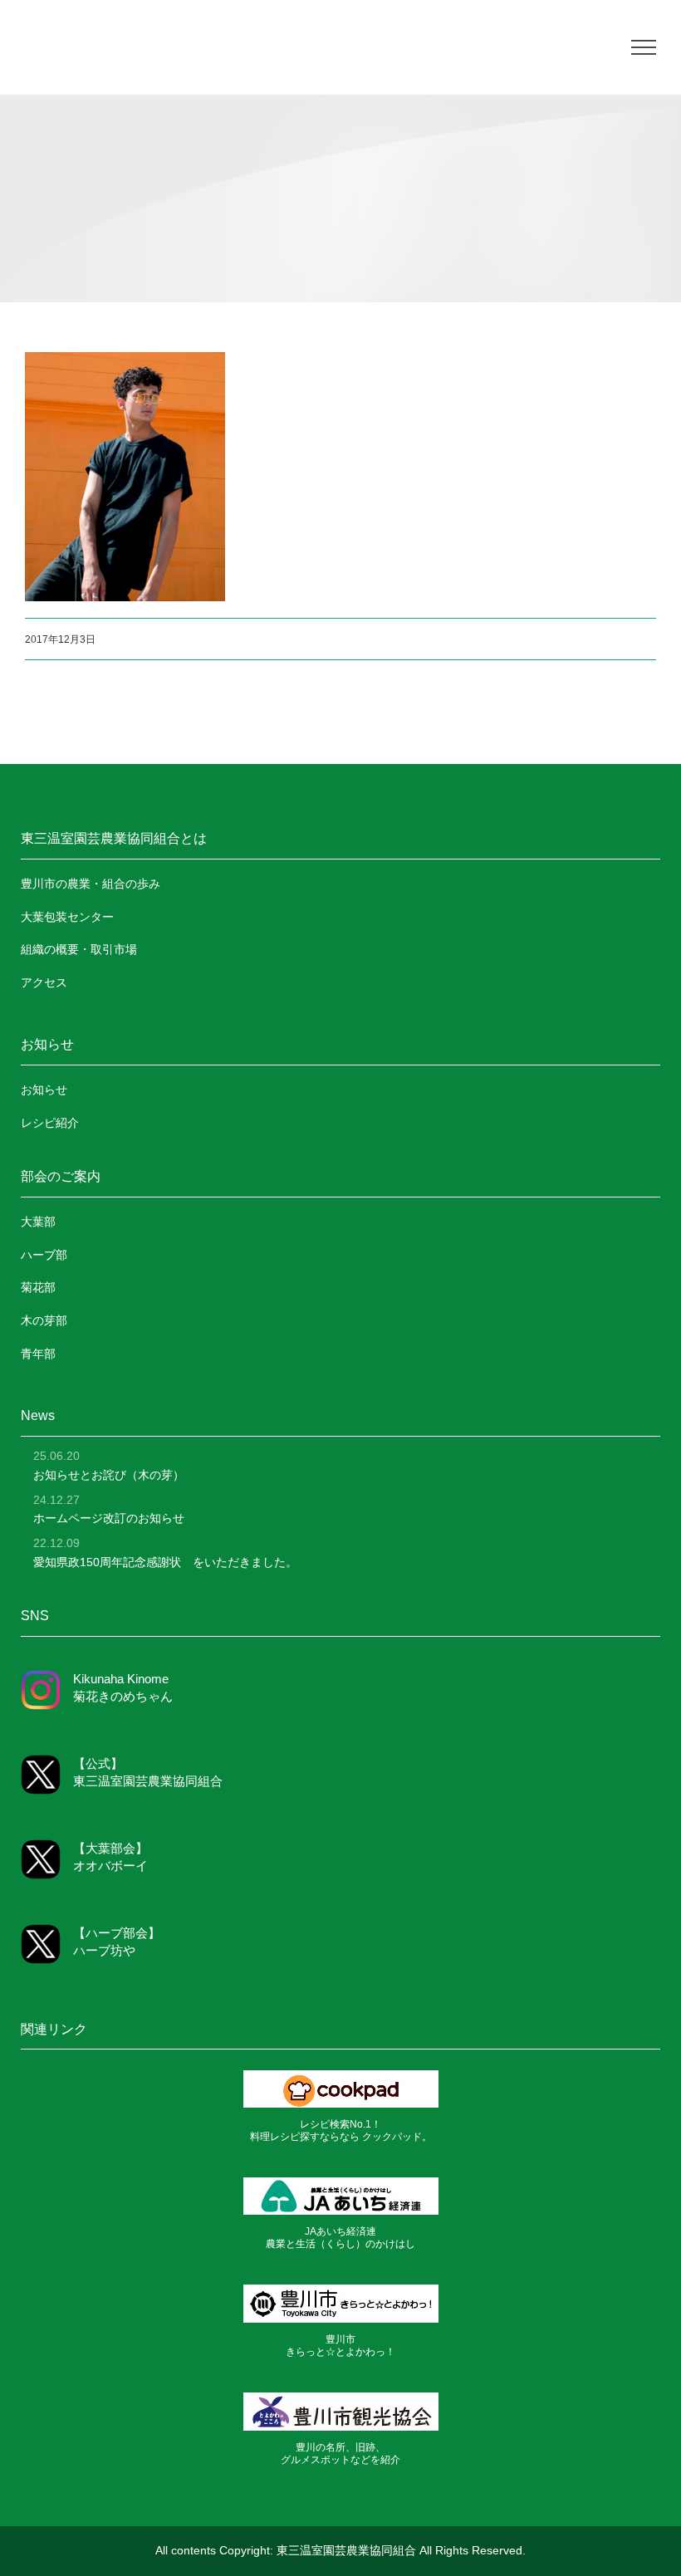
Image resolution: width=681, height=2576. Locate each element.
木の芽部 (44, 1320)
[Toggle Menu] (644, 47)
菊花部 (38, 1287)
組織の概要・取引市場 (79, 949)
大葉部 (38, 1222)
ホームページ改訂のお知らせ (109, 1518)
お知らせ (44, 1090)
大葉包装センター (67, 917)
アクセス (44, 982)
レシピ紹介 (50, 1123)
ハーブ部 (44, 1255)
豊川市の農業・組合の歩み (91, 884)
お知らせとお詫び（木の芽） (109, 1475)
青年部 (38, 1354)
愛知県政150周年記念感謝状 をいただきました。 (165, 1562)
